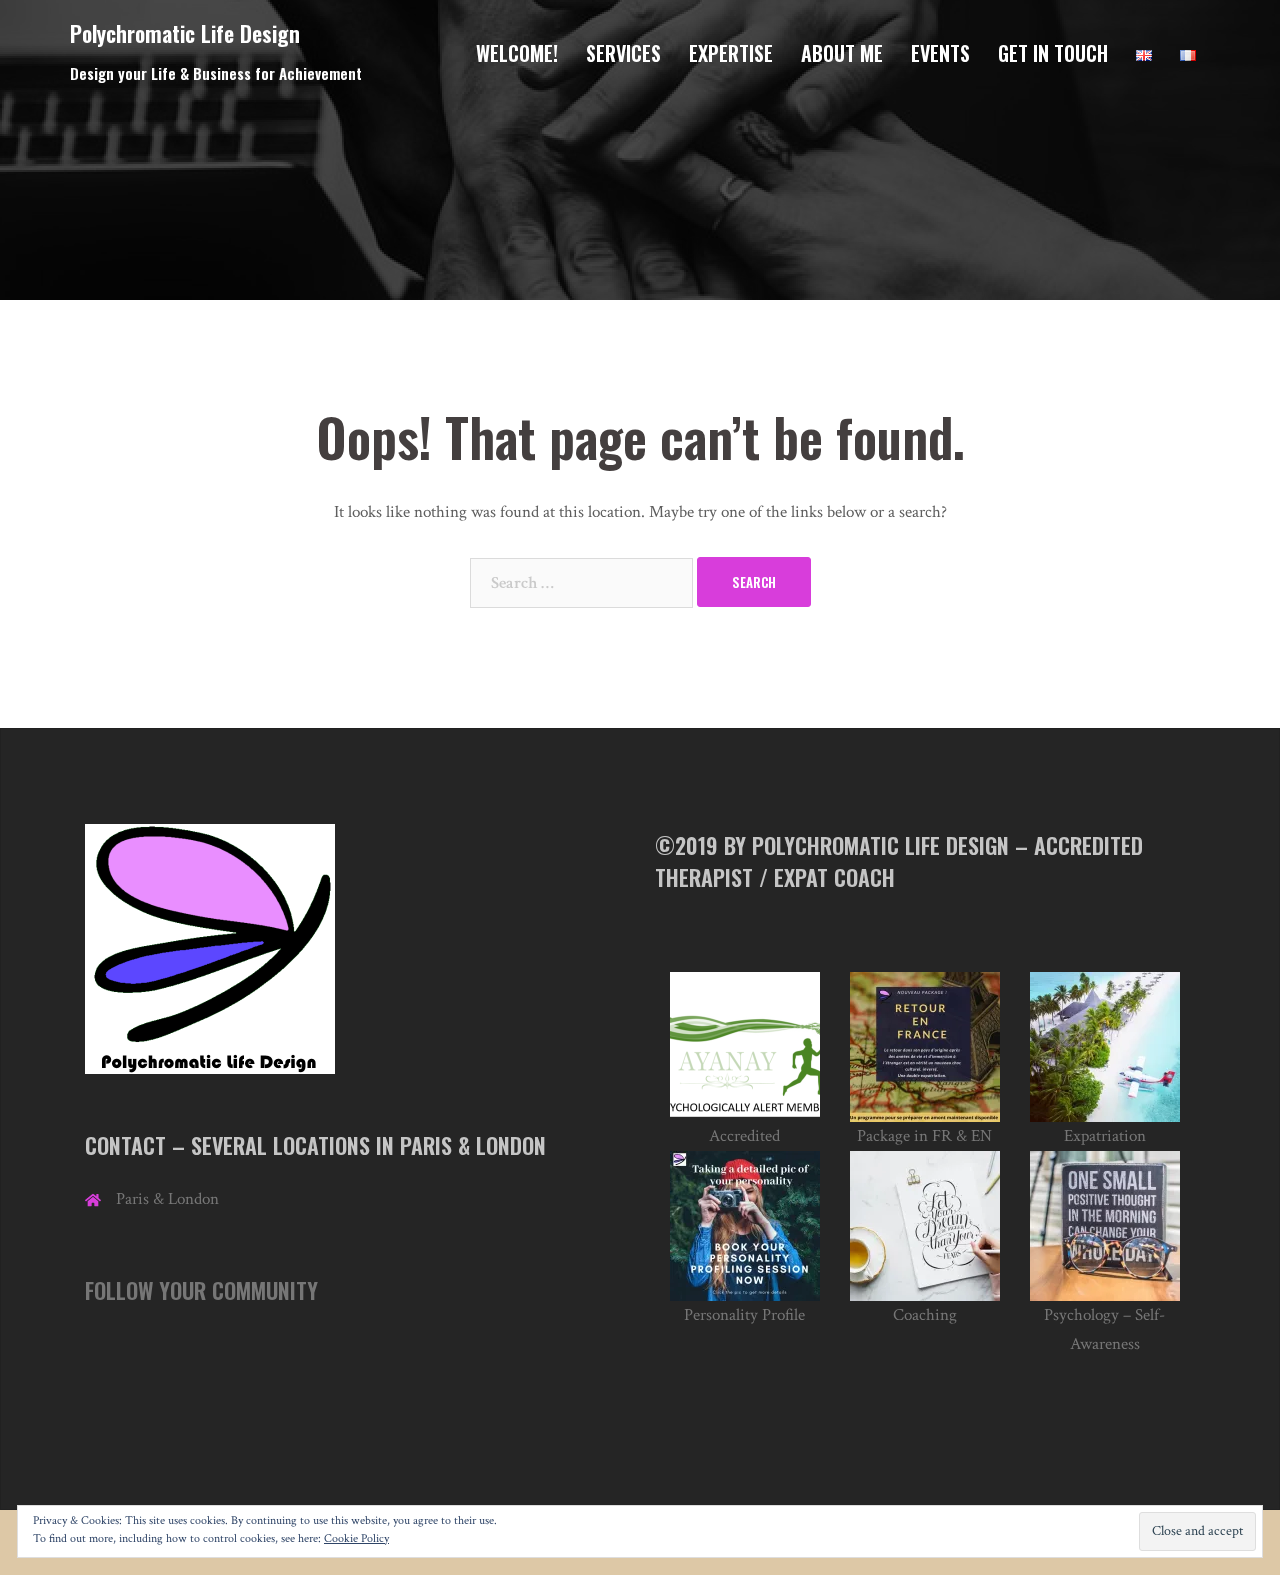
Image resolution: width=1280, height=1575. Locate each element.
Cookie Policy (356, 1538)
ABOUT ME (842, 53)
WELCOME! (517, 53)
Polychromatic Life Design (185, 33)
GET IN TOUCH (1053, 53)
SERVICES (623, 53)
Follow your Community (201, 1290)
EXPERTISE (731, 53)
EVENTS (940, 53)
